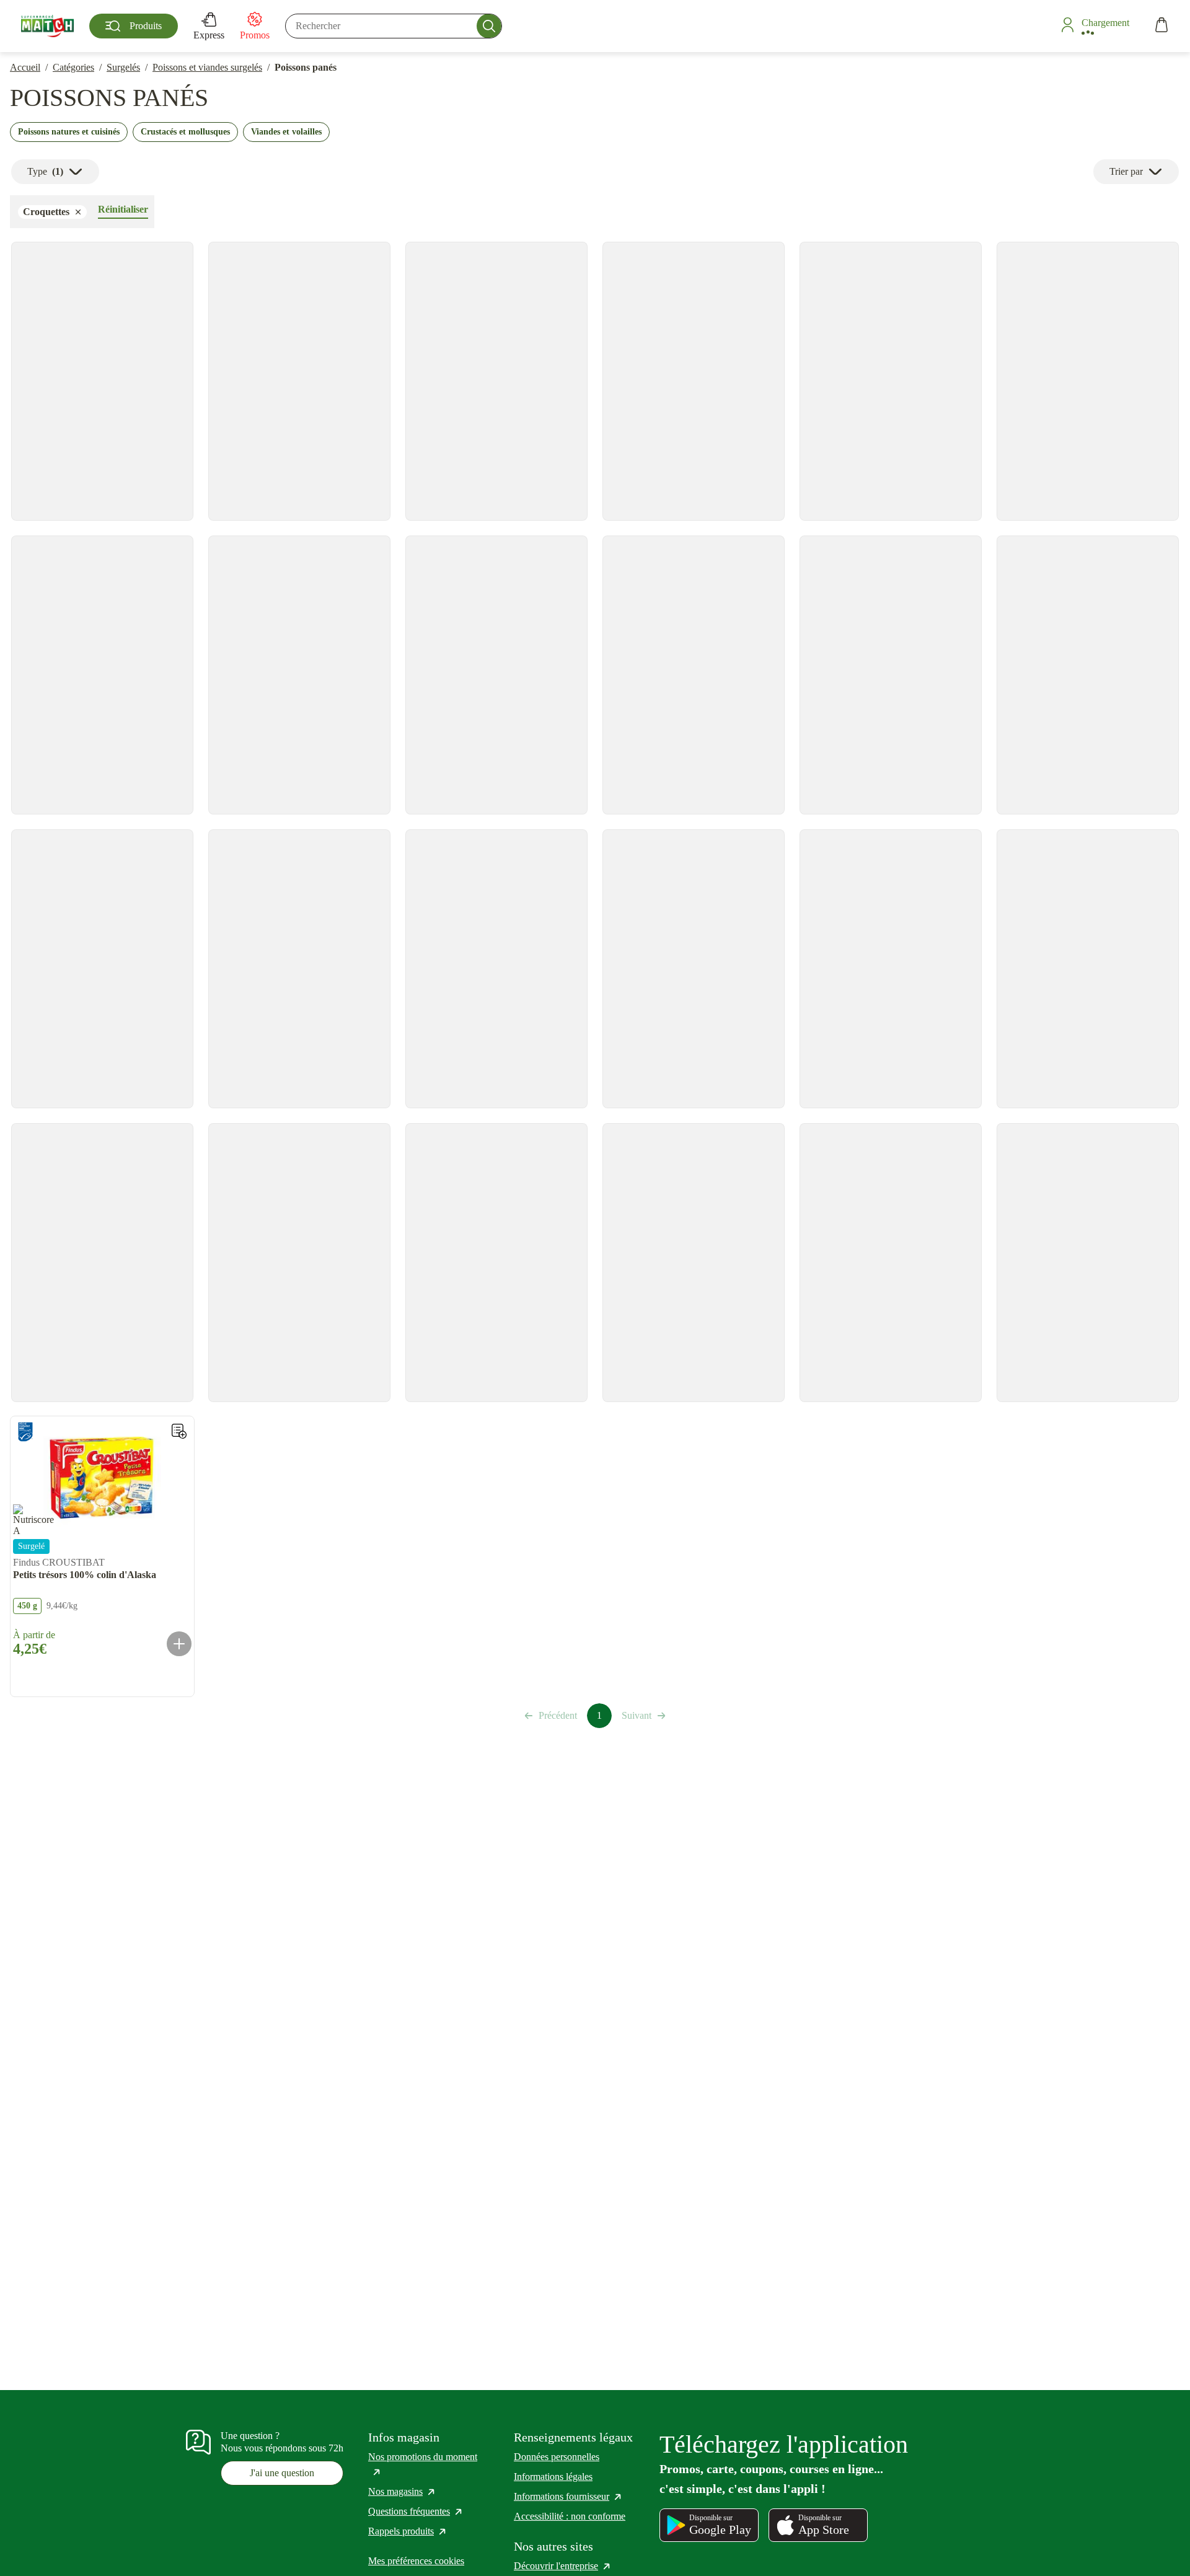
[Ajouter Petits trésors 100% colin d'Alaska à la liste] (179, 1431)
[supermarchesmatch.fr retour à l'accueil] (47, 26)
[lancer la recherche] (489, 26)
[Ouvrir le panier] (1161, 26)
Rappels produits (408, 2531)
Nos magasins (402, 2491)
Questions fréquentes (416, 2511)
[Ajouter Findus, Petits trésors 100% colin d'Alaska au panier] (179, 1644)
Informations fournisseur (568, 2496)
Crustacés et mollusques (185, 132)
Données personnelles (557, 2457)
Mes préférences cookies (416, 2561)
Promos (255, 35)
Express (209, 35)
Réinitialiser (123, 209)
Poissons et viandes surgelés (207, 67)
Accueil (25, 67)
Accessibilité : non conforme (570, 2516)
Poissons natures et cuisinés (69, 132)
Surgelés (123, 67)
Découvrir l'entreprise (563, 2566)
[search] (394, 26)
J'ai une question (282, 2473)
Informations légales (553, 2477)
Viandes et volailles (286, 132)
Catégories (73, 67)
